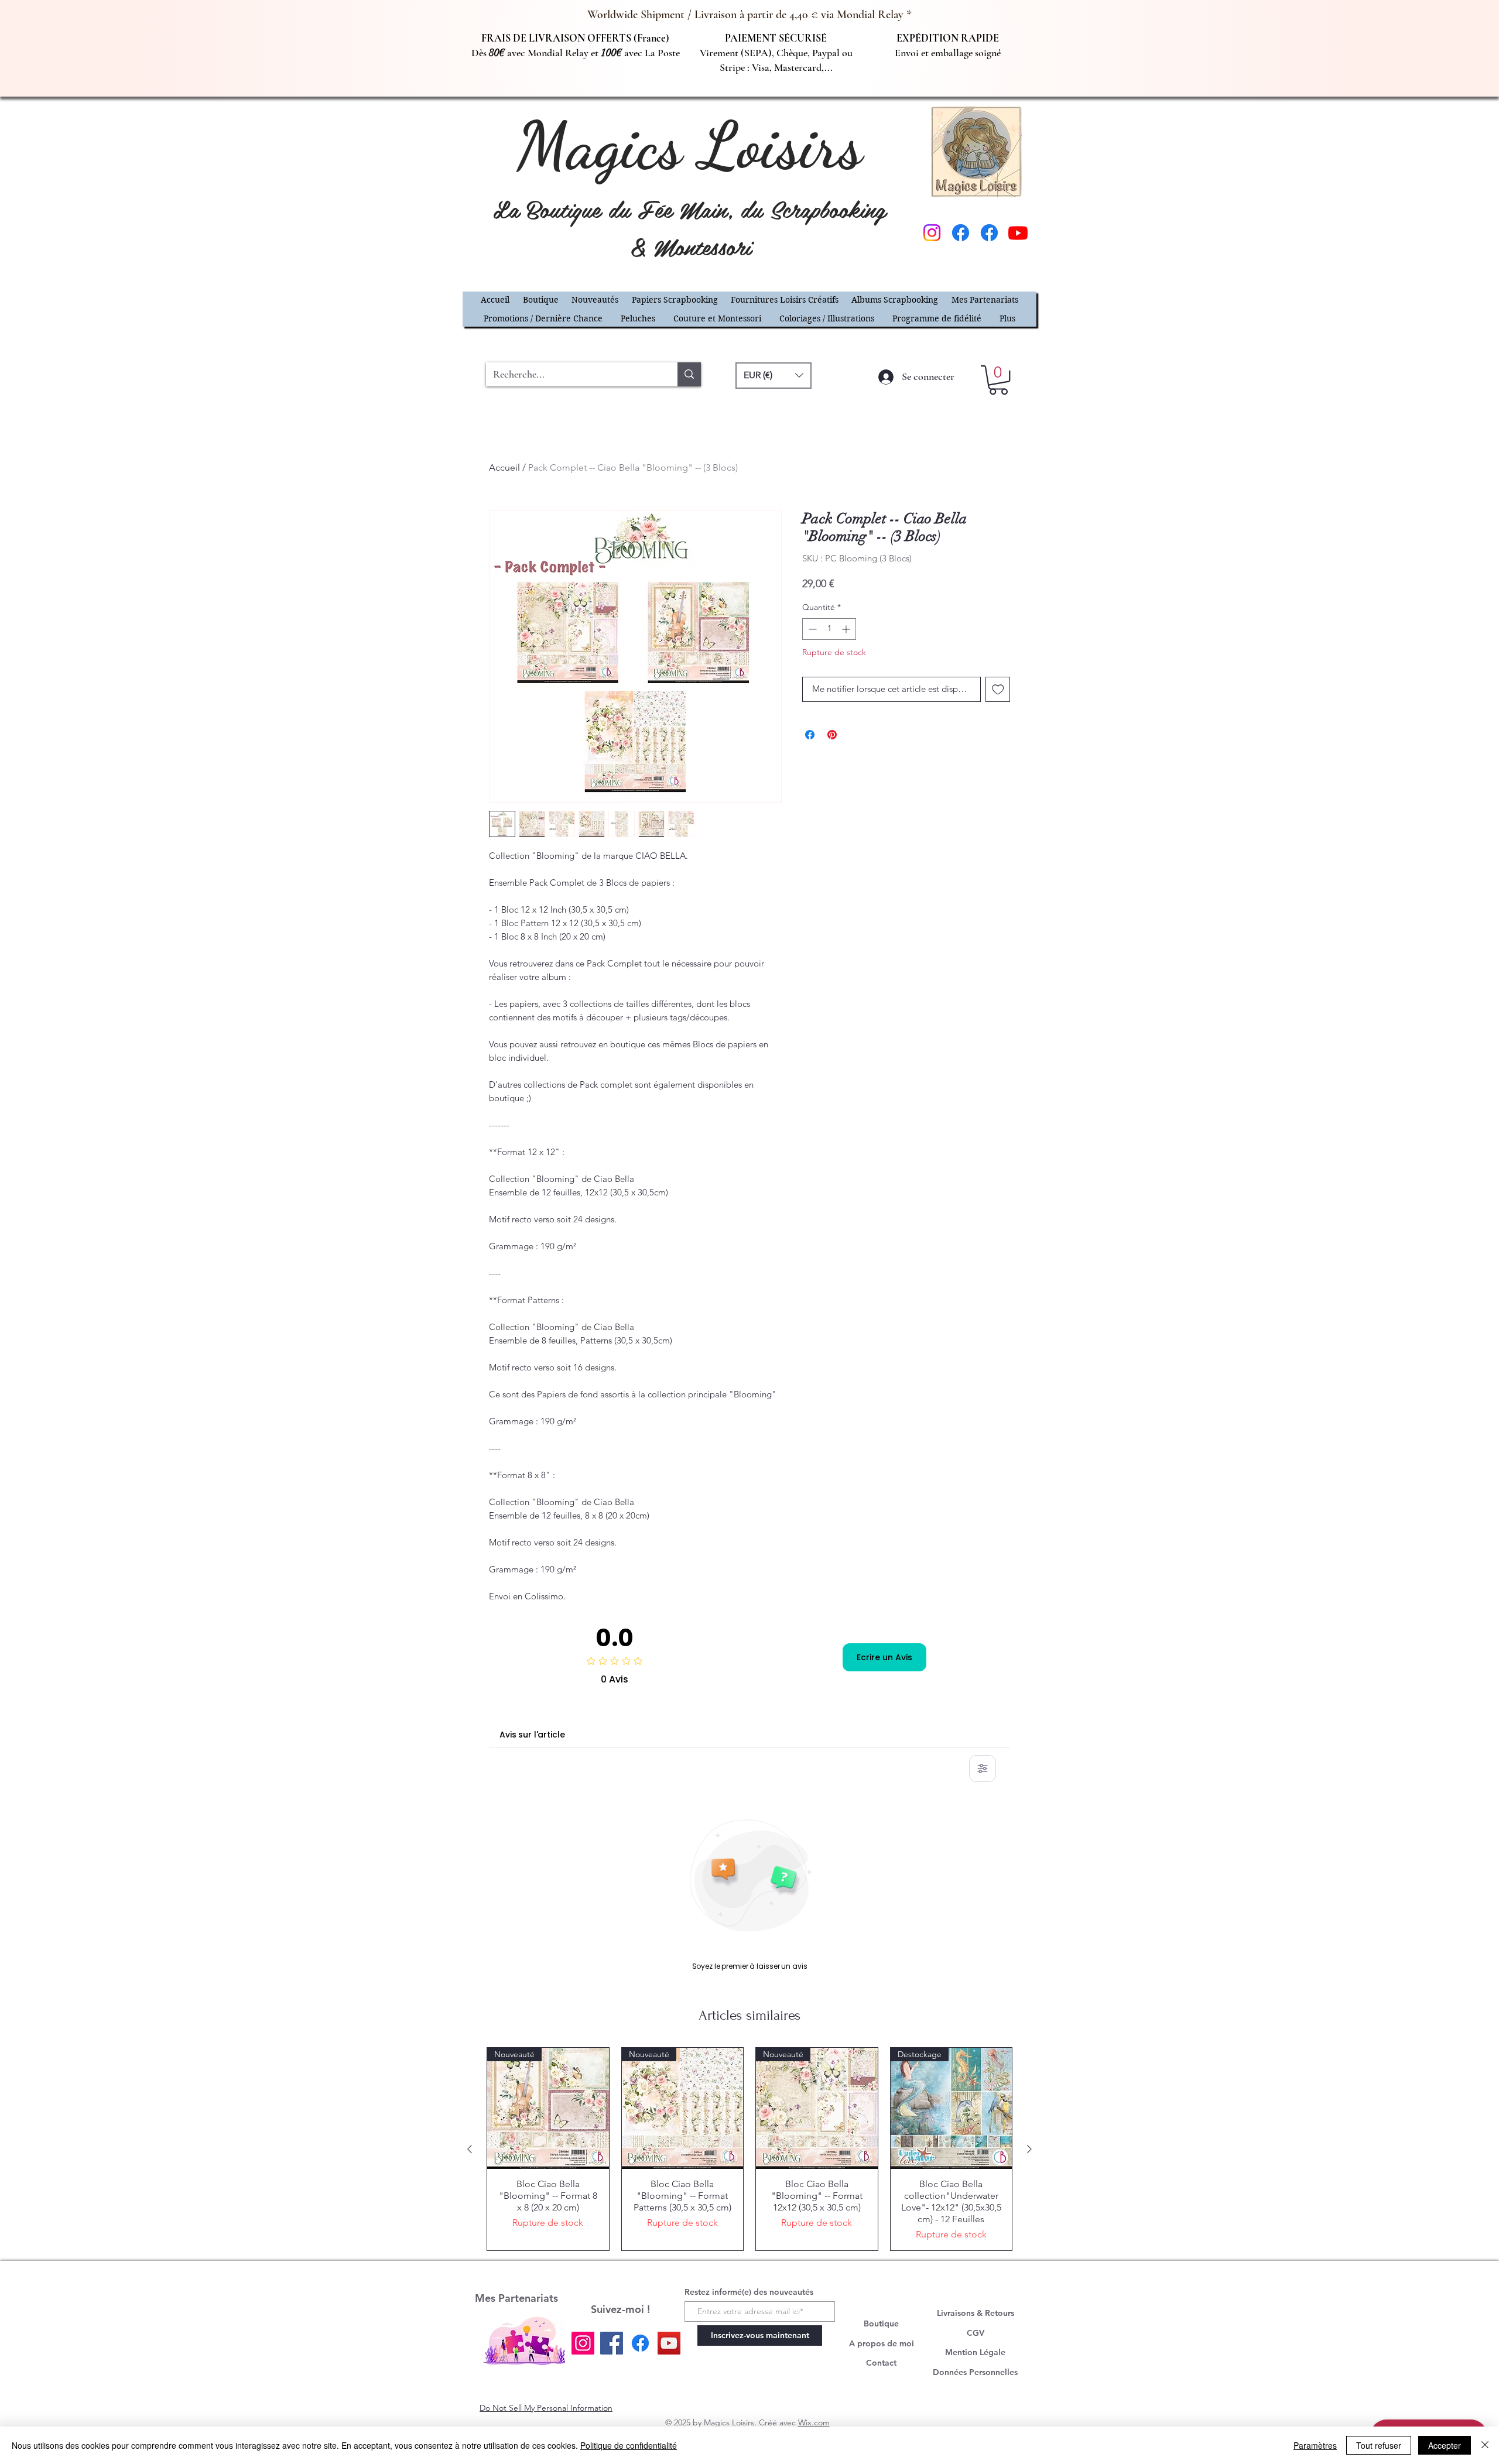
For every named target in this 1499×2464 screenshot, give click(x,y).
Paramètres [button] (1315, 2445)
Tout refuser (1379, 2445)
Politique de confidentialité (629, 2445)
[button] (1013, 1046)
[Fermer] (1485, 2445)
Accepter (1445, 2445)
